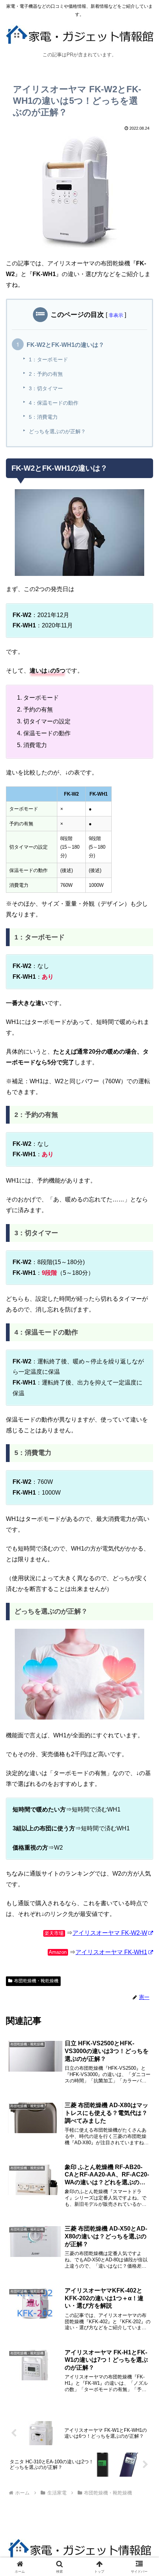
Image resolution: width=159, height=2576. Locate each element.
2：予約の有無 (46, 374)
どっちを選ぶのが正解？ (57, 431)
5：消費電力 (43, 417)
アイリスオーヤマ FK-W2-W (110, 1933)
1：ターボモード (48, 359)
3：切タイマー (46, 388)
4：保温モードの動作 (54, 403)
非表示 (116, 315)
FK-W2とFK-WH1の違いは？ (65, 345)
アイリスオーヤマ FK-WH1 (111, 1952)
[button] (144, 1544)
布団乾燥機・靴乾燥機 (36, 1981)
